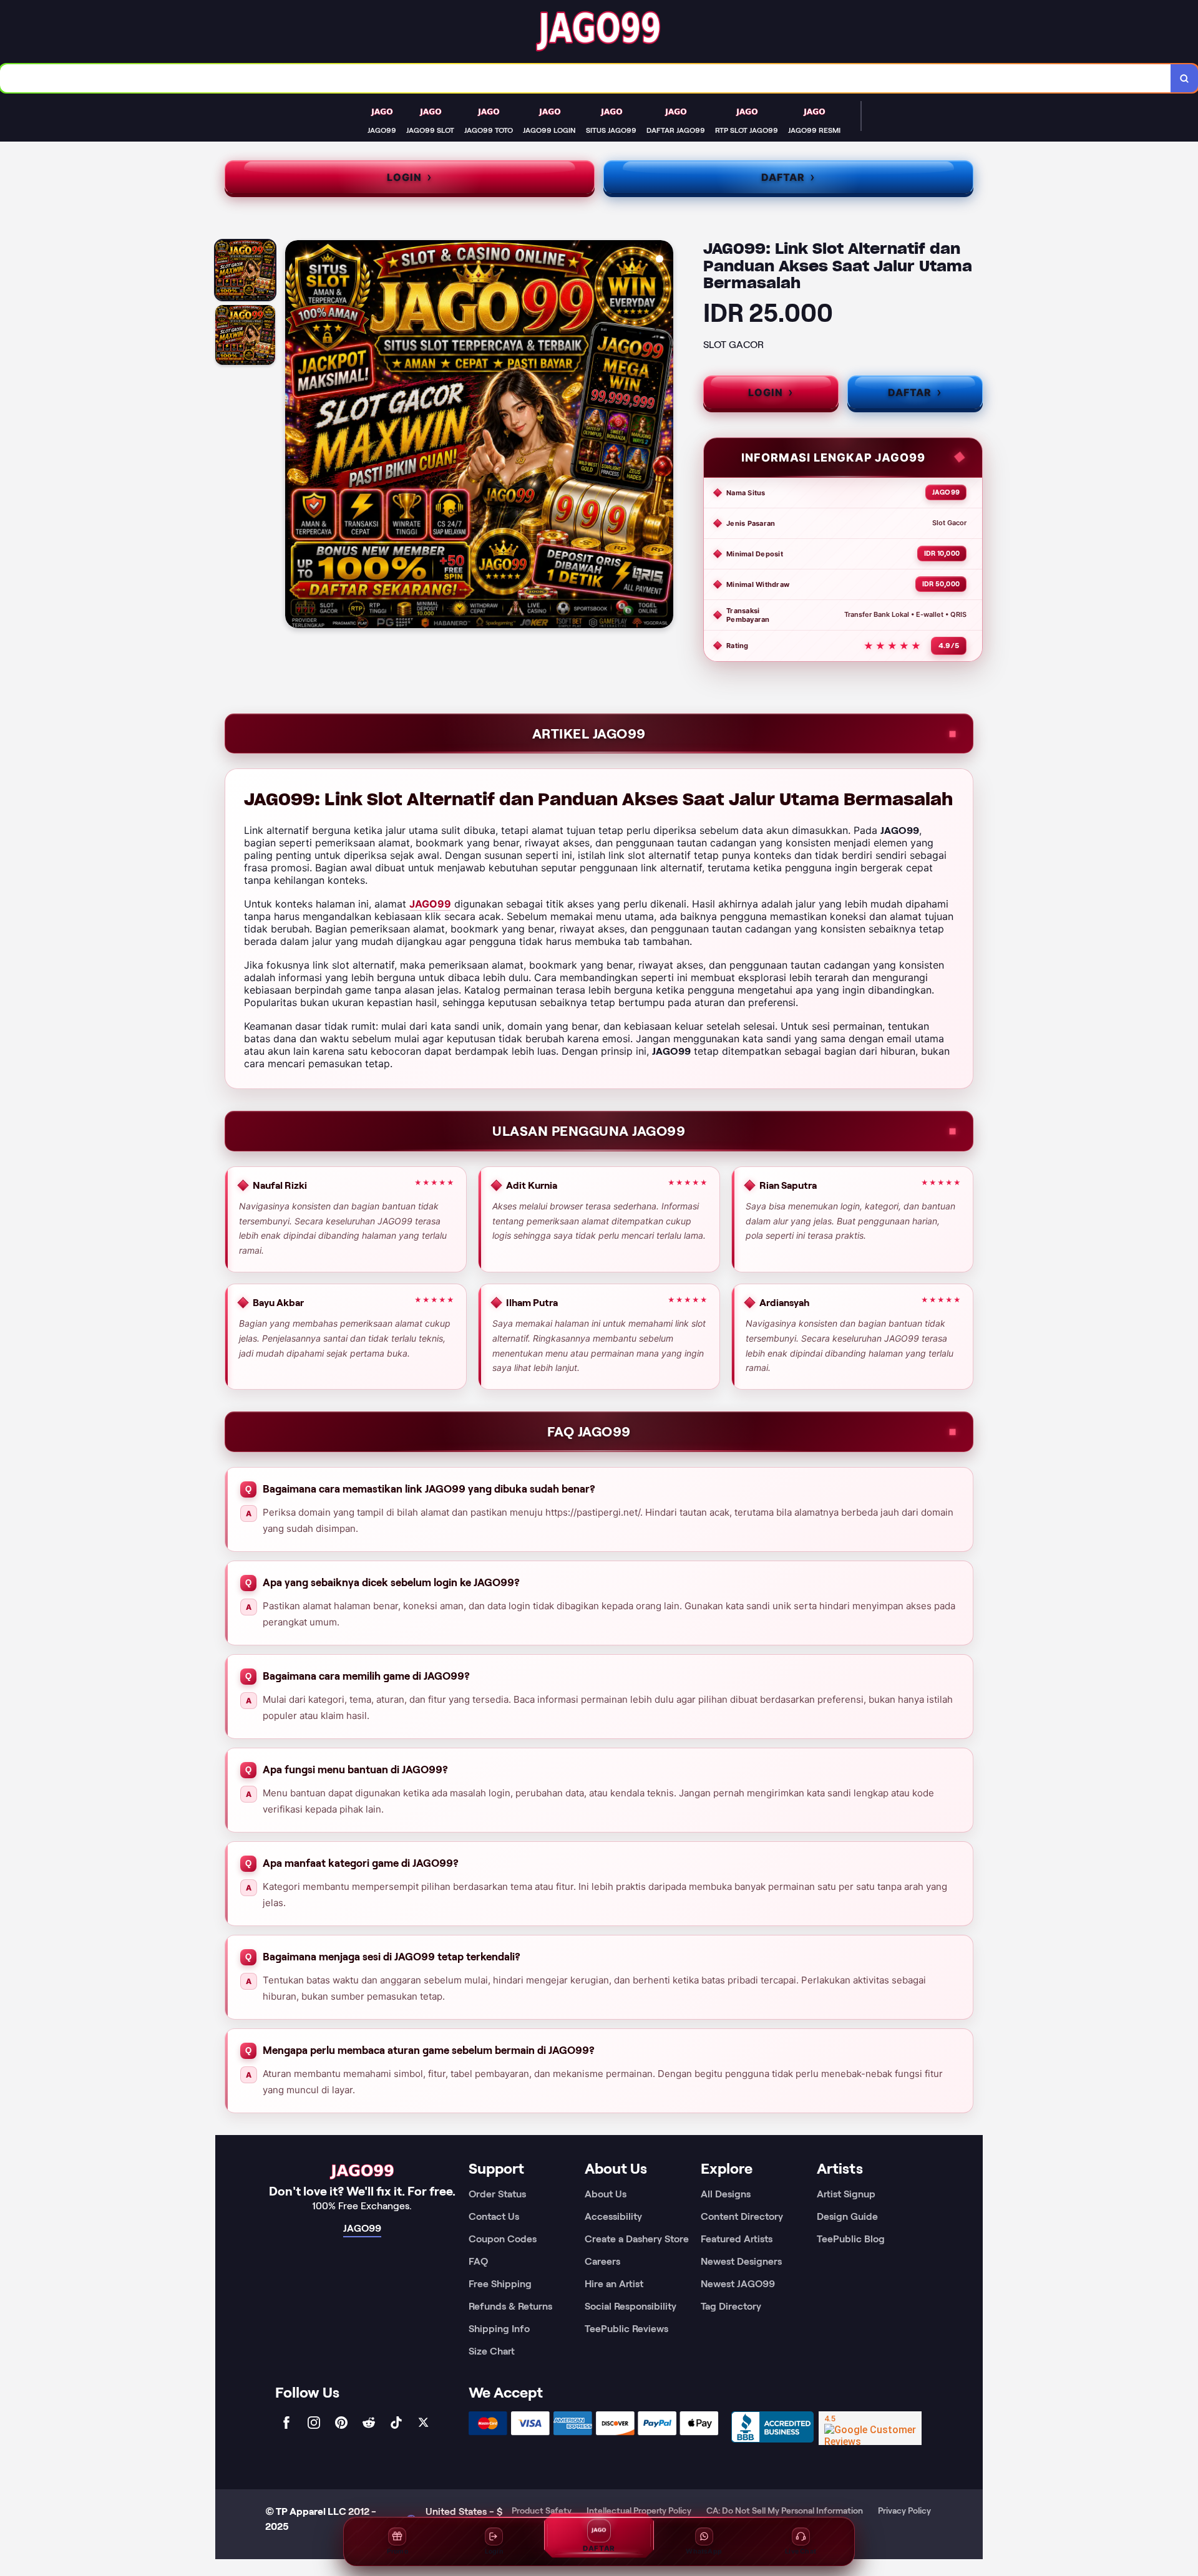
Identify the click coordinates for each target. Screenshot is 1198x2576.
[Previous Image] (295, 436)
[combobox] (586, 78)
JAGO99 (430, 904)
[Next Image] (663, 436)
